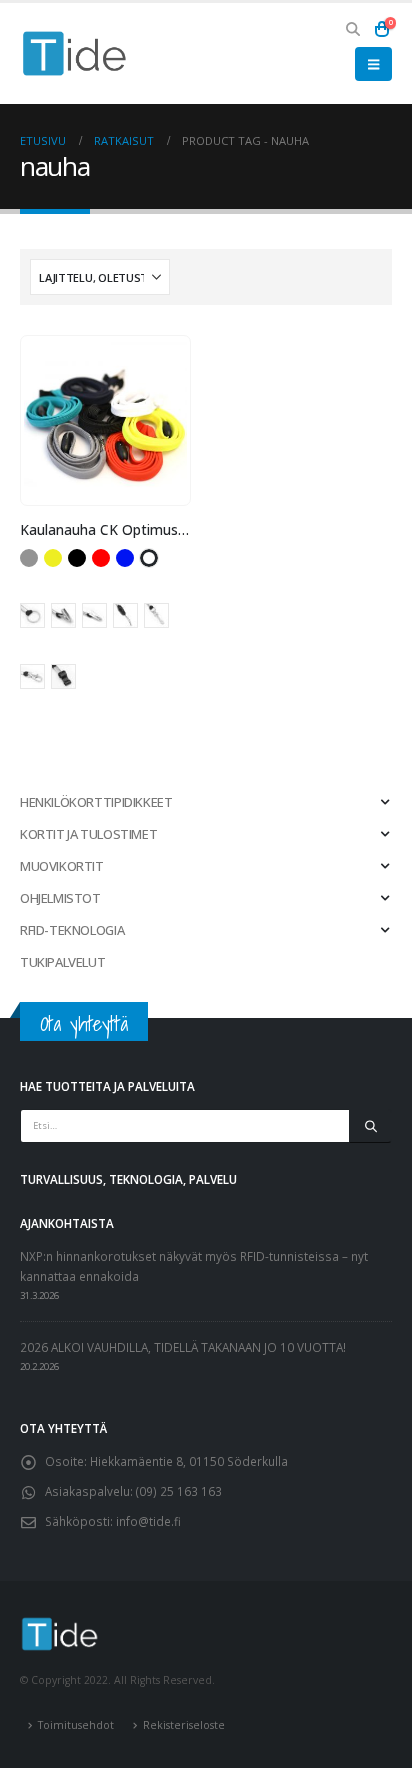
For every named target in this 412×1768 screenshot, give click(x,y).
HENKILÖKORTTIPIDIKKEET (96, 802)
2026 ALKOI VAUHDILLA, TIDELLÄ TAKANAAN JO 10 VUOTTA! (183, 1347)
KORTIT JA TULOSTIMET (88, 834)
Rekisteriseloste (184, 1725)
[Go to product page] (105, 421)
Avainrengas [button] (32, 615)
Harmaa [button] (29, 558)
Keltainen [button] (53, 558)
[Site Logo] (75, 53)
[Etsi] (370, 1126)
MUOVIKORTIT (62, 866)
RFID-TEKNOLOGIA (72, 930)
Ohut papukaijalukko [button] (156, 615)
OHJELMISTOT (60, 898)
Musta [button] (77, 558)
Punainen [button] (101, 558)
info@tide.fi (148, 1521)
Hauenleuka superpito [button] (94, 615)
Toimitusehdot (76, 1725)
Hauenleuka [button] (63, 615)
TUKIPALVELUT (62, 962)
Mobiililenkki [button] (125, 615)
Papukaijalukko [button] (32, 676)
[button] (353, 29)
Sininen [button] (125, 558)
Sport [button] (63, 676)
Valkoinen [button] (149, 558)
